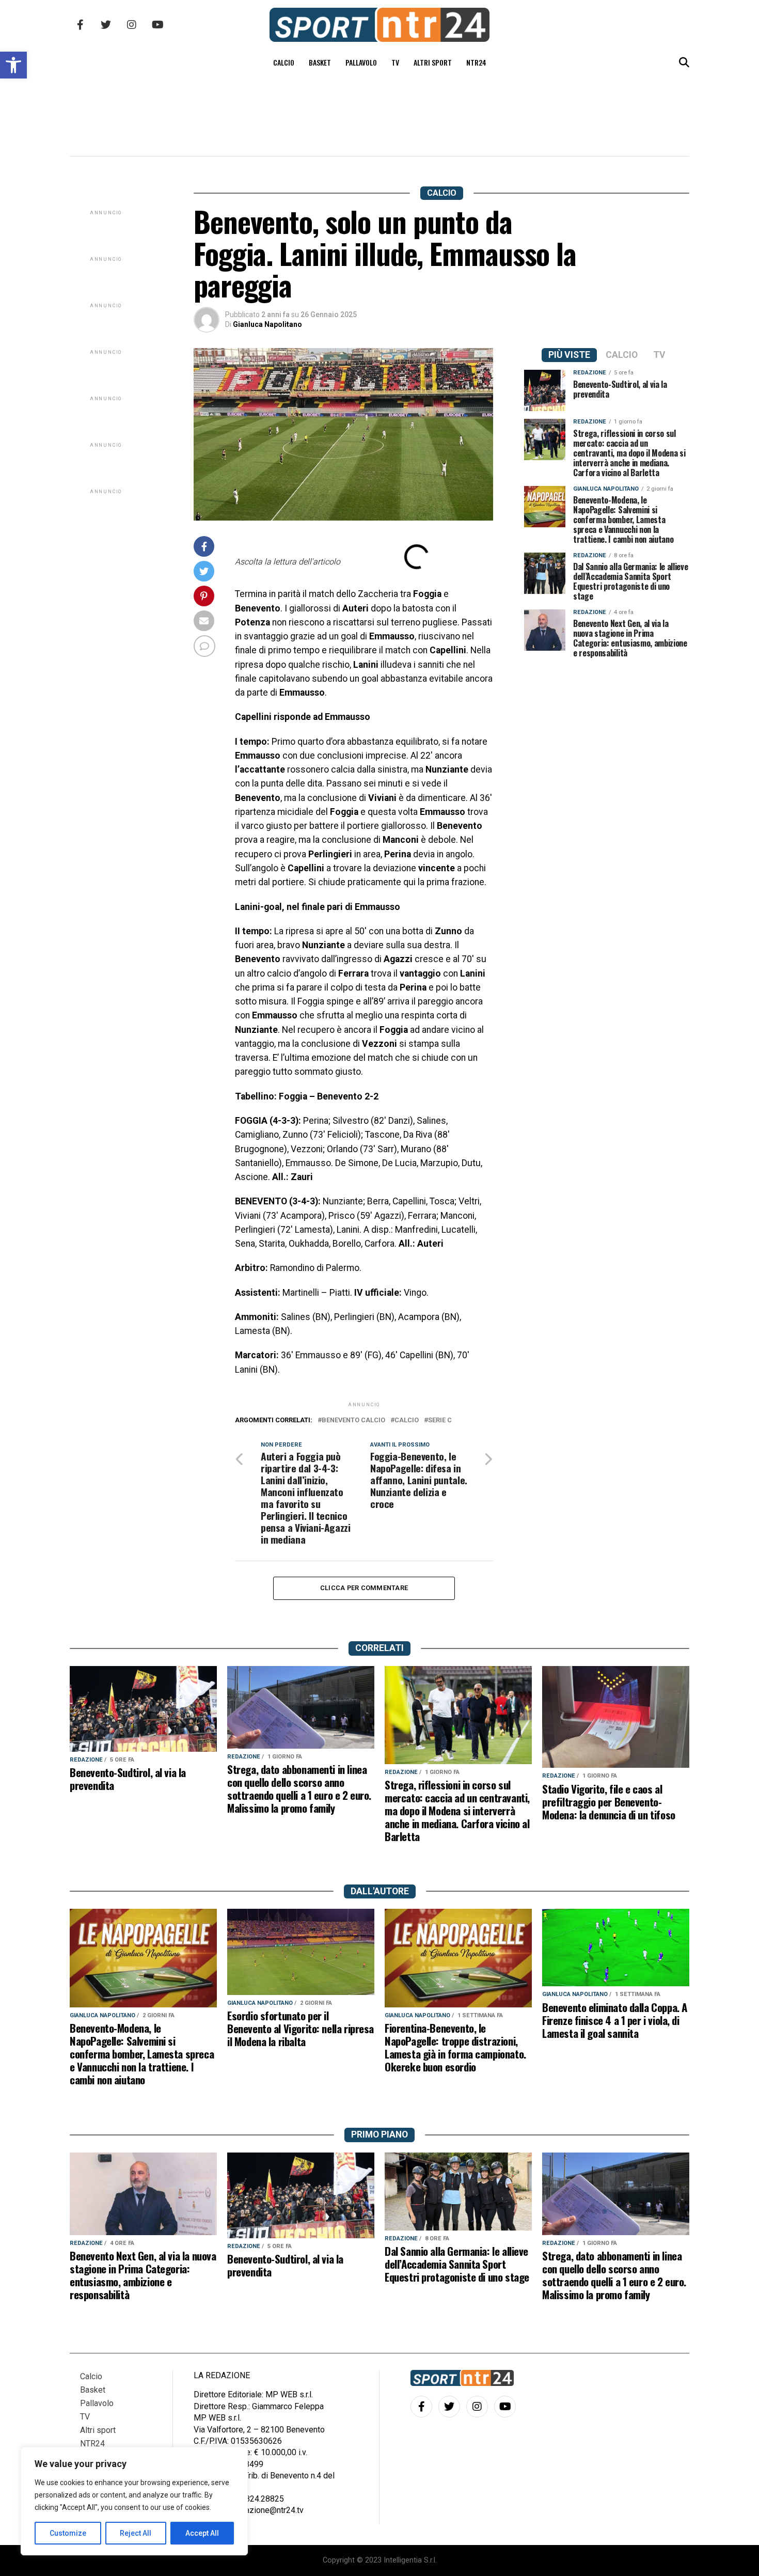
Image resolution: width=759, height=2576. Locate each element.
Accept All (202, 2533)
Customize (68, 2533)
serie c (440, 1420)
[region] (134, 2501)
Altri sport (433, 62)
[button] (13, 65)
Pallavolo (361, 62)
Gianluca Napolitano (267, 324)
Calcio (284, 62)
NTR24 (476, 62)
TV (395, 62)
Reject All (136, 2533)
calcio (407, 1420)
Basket (320, 62)
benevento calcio (353, 1420)
